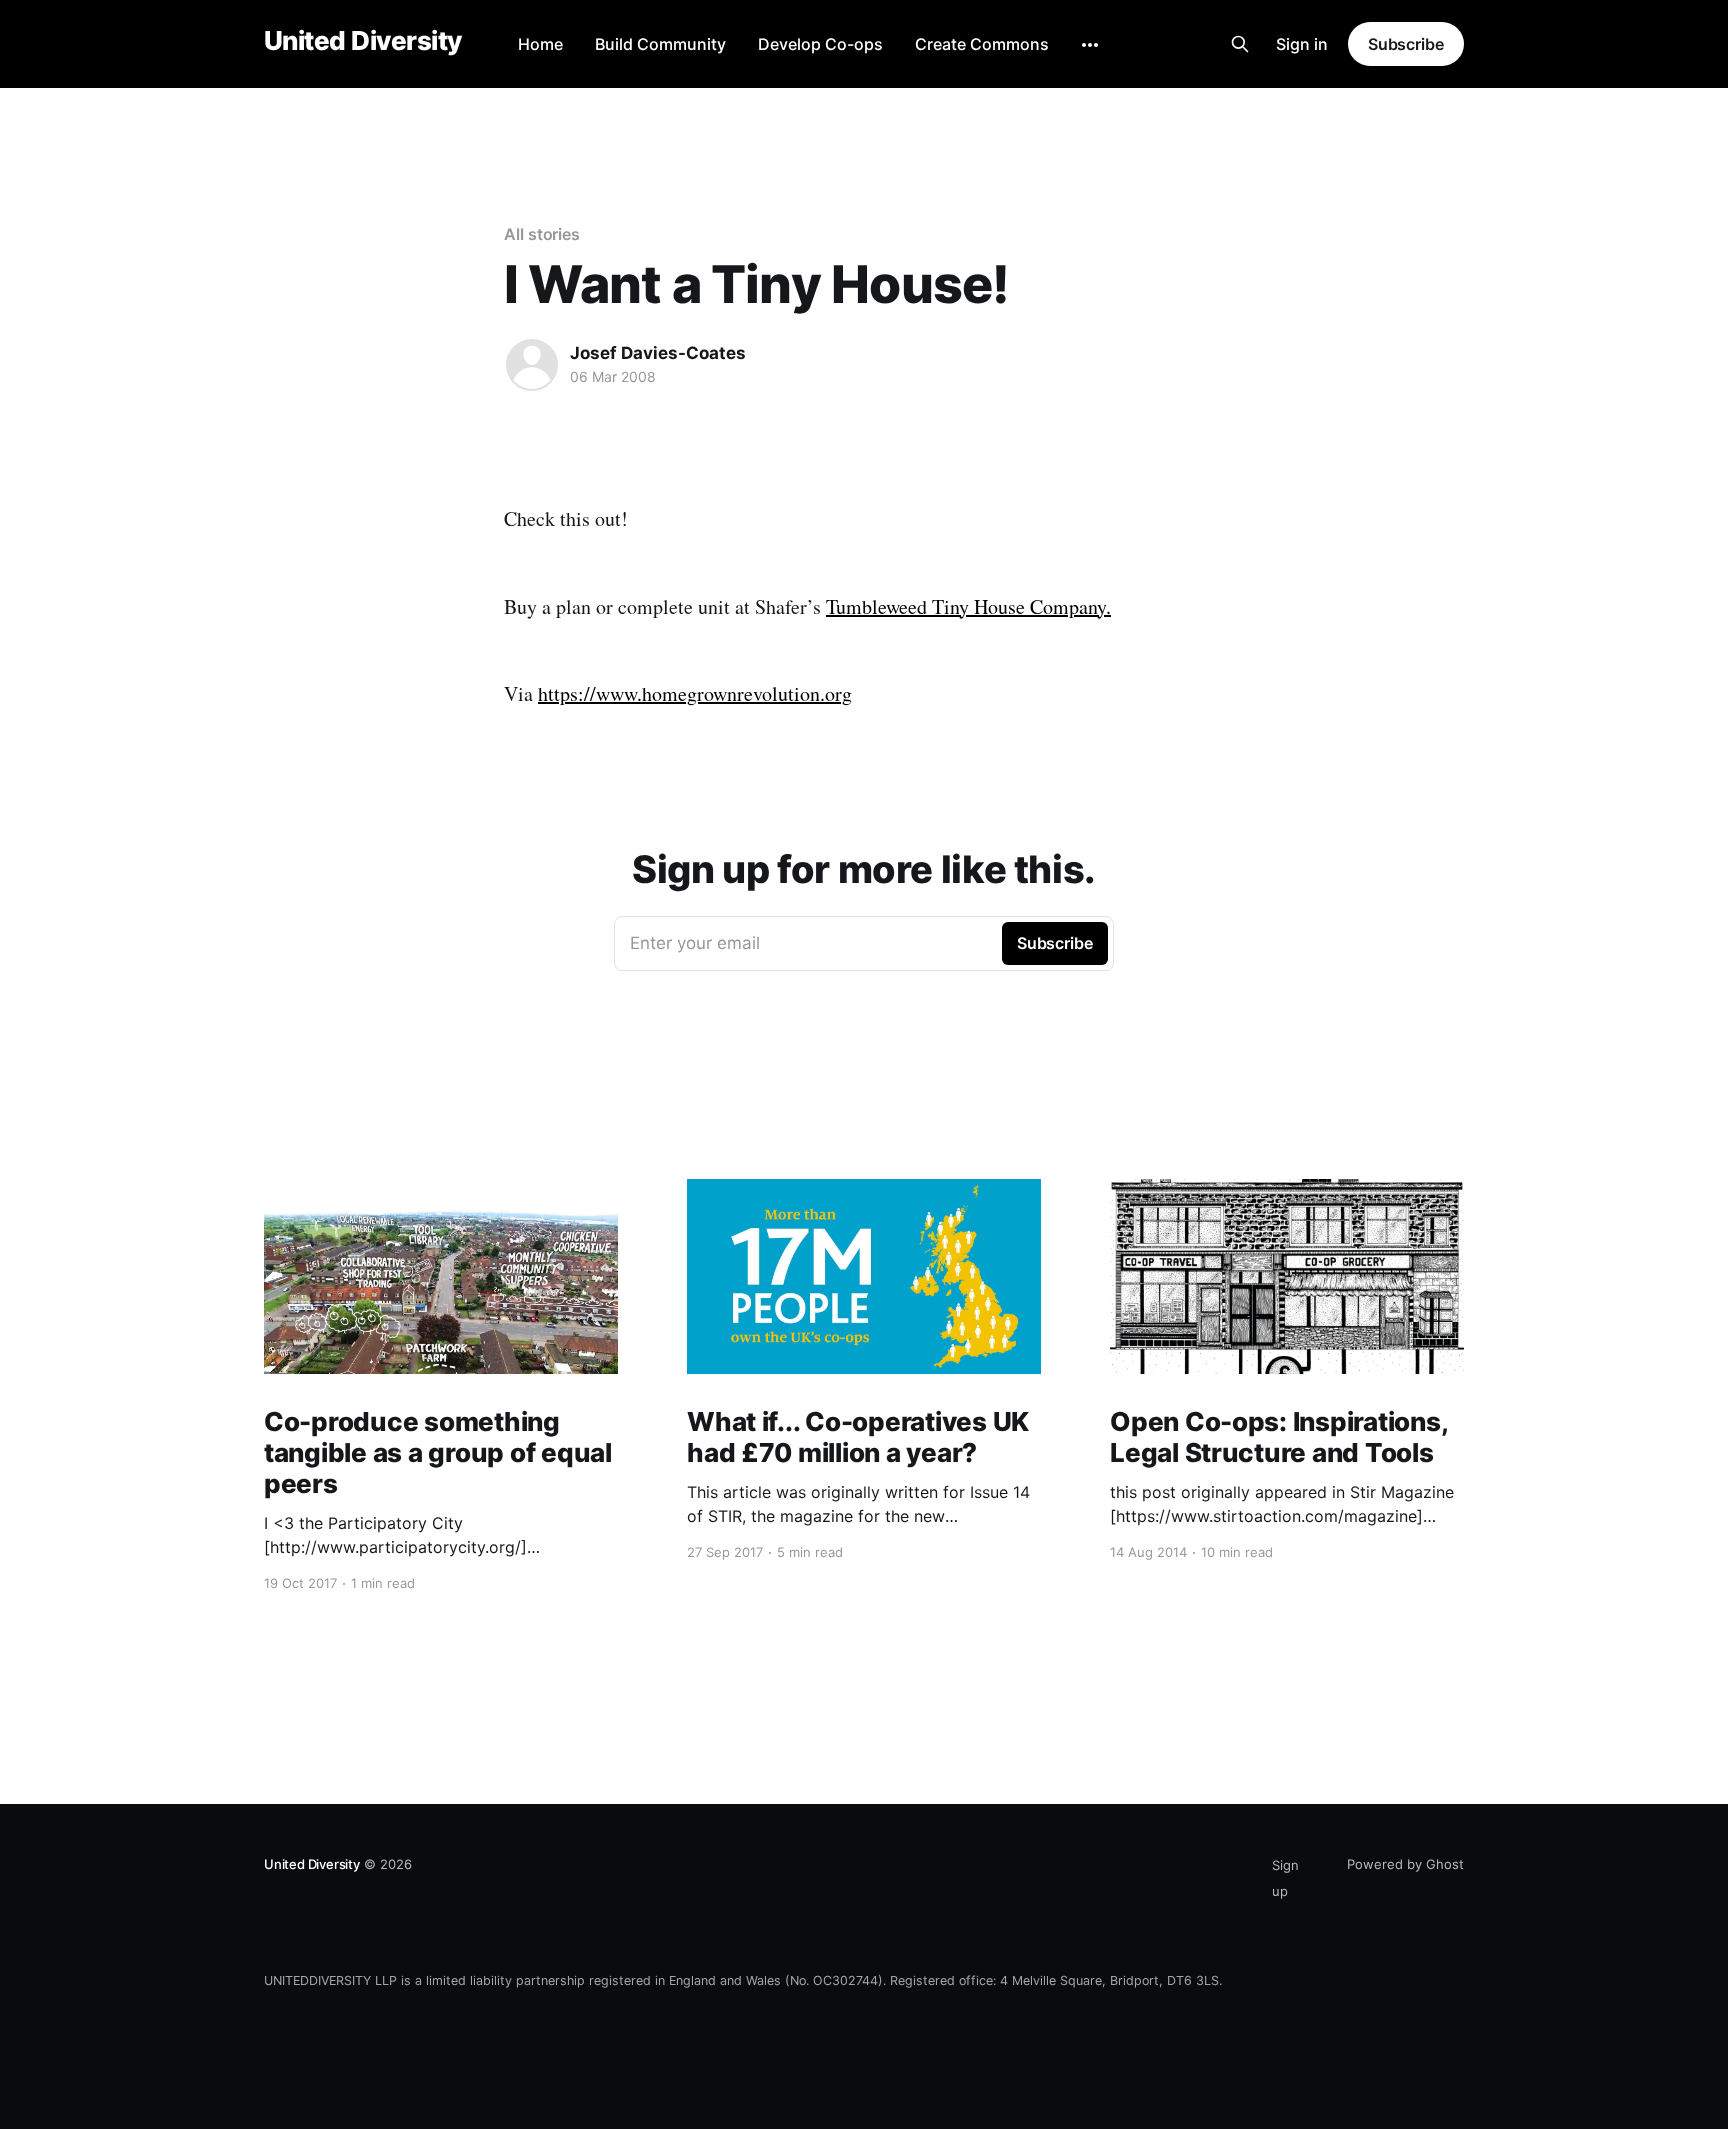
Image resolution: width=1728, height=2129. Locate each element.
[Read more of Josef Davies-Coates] (532, 365)
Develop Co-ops (820, 44)
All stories (542, 234)
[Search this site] (1240, 44)
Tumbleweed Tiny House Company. (968, 606)
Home (540, 44)
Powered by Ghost (1405, 1864)
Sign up (1285, 1878)
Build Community (660, 44)
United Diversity (363, 41)
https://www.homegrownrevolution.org (695, 693)
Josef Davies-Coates (658, 353)
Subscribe (1406, 44)
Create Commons (982, 44)
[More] (1090, 45)
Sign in (1302, 44)
